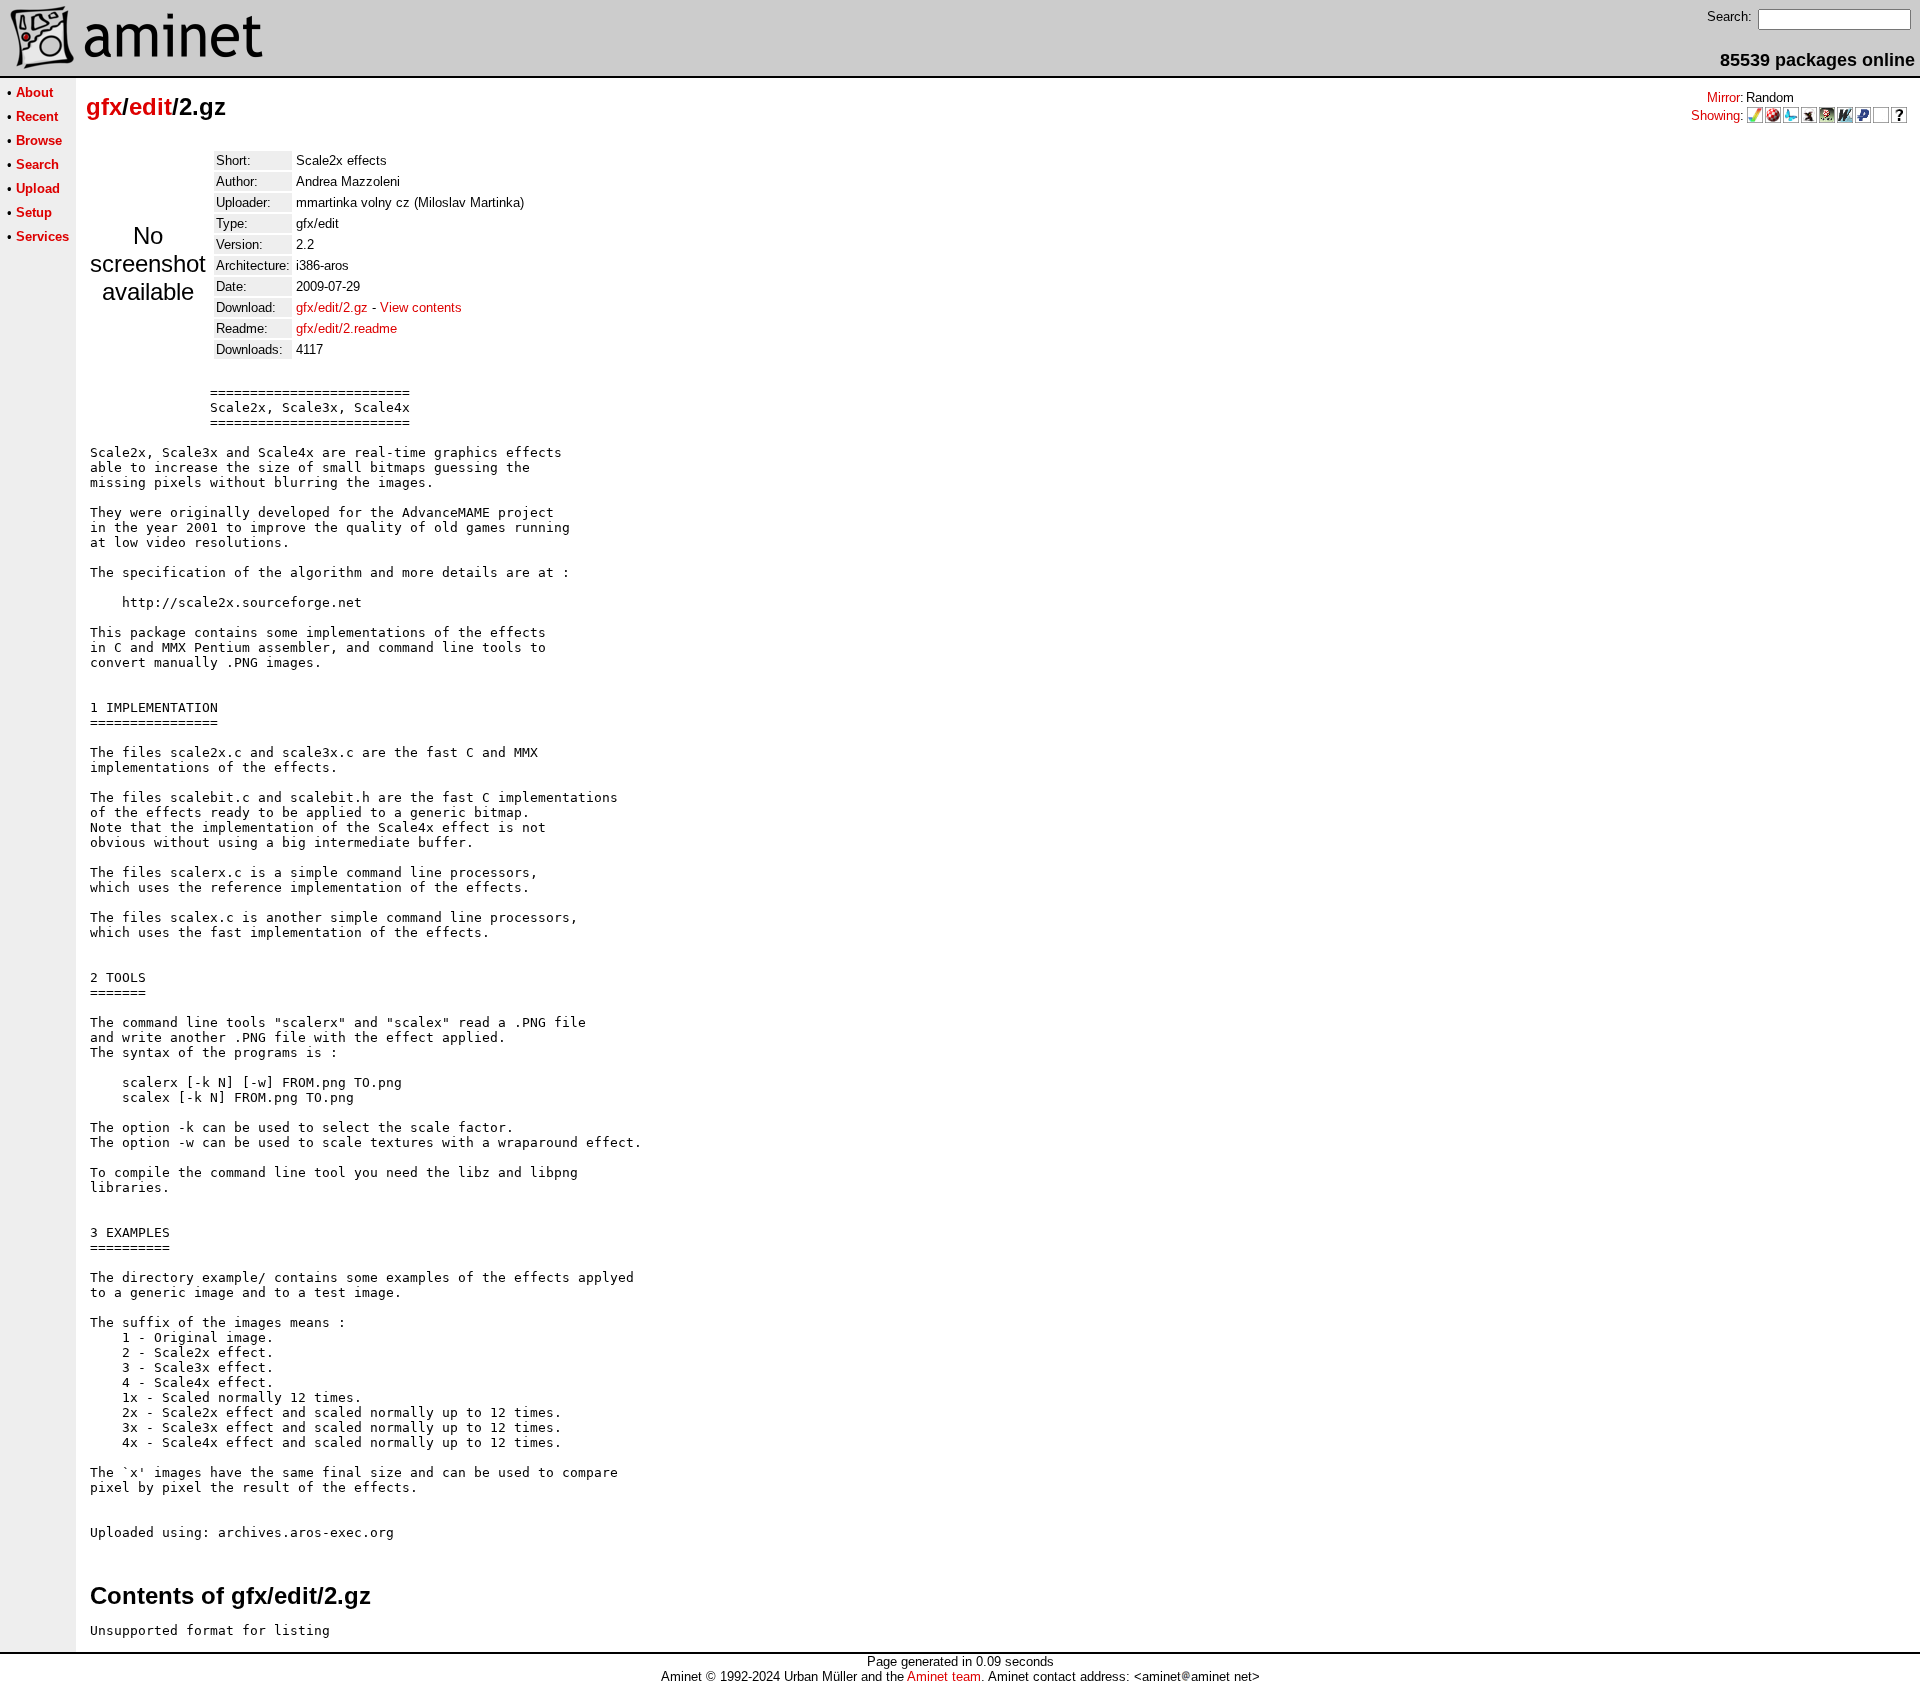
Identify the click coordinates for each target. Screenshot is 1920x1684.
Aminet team (944, 1676)
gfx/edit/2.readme (346, 328)
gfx (104, 106)
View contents (421, 307)
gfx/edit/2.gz (332, 307)
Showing (1715, 115)
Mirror (1723, 97)
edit (150, 106)
